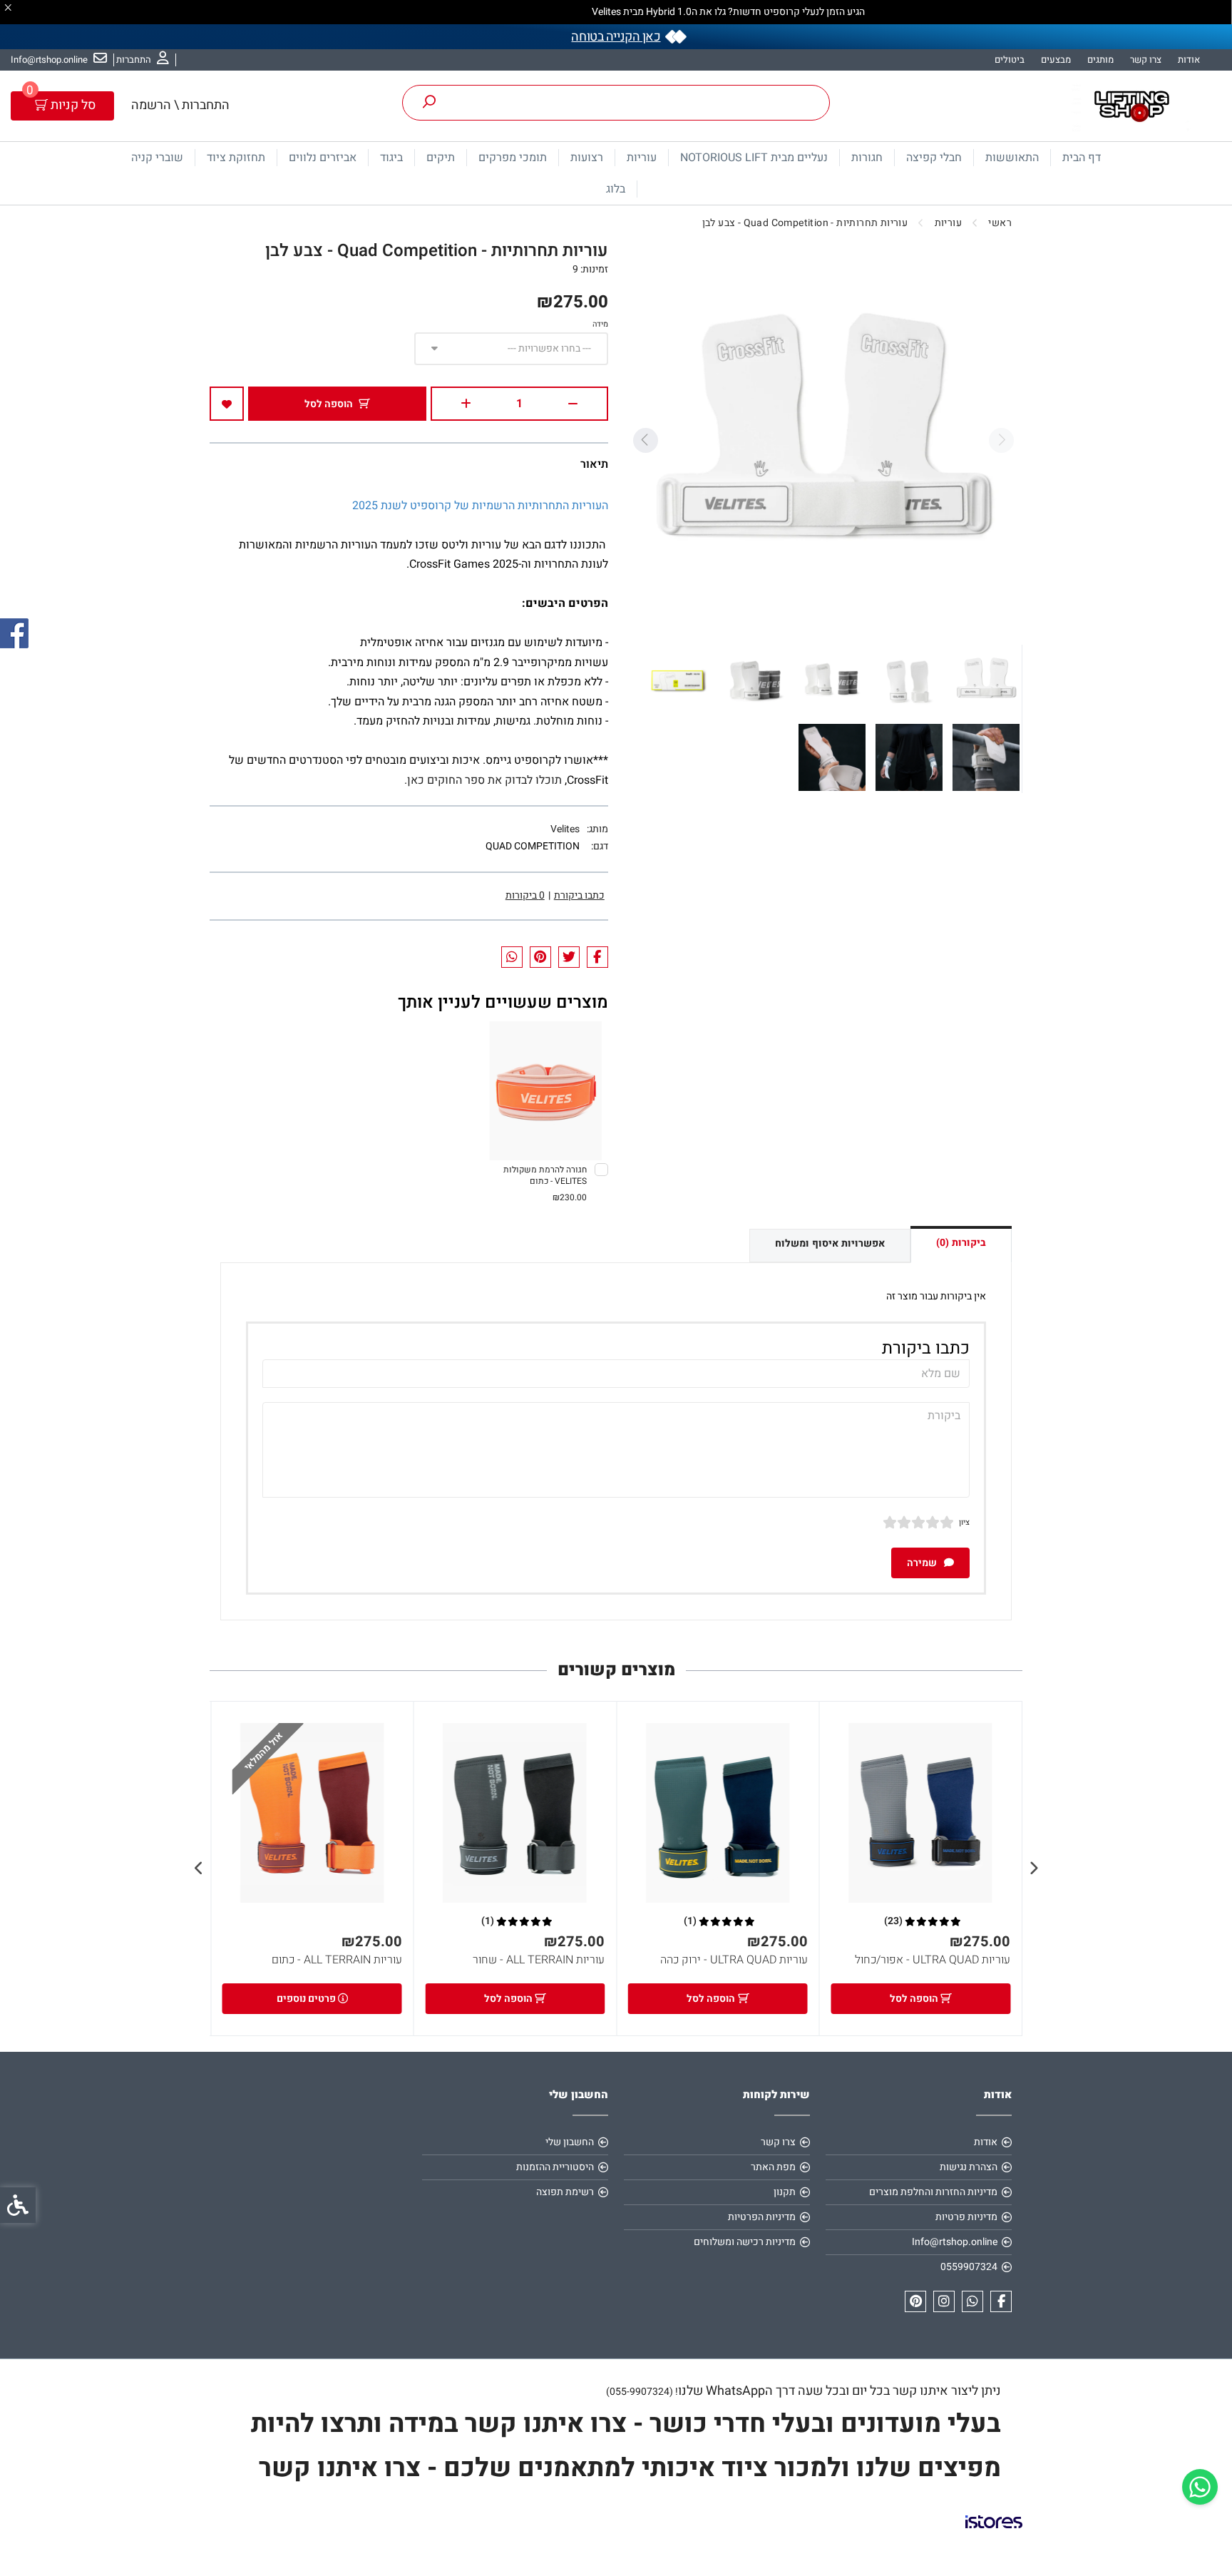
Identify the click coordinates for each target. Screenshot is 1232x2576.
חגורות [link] (867, 158)
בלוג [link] (616, 189)
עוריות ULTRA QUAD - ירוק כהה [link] (734, 1960)
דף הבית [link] (1082, 158)
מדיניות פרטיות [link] (966, 2217)
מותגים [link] (1100, 60)
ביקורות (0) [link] (961, 1243)
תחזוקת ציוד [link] (236, 158)
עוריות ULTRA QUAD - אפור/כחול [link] (933, 1960)
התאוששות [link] (1012, 158)
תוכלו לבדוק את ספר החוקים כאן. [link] (483, 780)
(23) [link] (893, 1921)
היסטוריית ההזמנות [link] (555, 2167)
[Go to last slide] (1033, 1869)
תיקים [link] (441, 158)
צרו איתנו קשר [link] (337, 2468)
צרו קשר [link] (1146, 60)
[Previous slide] (1001, 440)
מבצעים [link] (1056, 60)
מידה (600, 324)
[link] (1200, 2487)
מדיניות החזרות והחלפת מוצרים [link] (933, 2192)
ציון (964, 1522)
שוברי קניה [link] (157, 158)
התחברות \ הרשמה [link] (180, 105)
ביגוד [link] (391, 158)
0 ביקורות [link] (525, 895)
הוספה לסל (329, 404)
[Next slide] (645, 440)
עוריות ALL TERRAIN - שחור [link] (539, 1960)
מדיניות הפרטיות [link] (762, 2217)
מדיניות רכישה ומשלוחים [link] (745, 2242)
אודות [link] (1189, 60)
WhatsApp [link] (735, 2391)
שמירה (923, 1563)
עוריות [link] (642, 158)
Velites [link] (565, 829)
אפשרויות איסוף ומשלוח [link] (830, 1243)
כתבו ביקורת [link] (579, 895)
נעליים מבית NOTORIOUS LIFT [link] (754, 158)
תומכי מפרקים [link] (513, 158)
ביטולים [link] (1010, 60)
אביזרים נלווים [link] (323, 158)
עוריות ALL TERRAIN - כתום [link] (337, 1960)
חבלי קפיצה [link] (934, 158)
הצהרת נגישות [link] (969, 2167)
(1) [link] (690, 1921)
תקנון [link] (785, 2192)
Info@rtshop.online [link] (955, 2242)
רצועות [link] (587, 158)
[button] (986, 680)
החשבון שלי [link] (570, 2142)
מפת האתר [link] (773, 2167)
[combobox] (511, 349)
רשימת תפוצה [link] (565, 2192)
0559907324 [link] (969, 2267)
